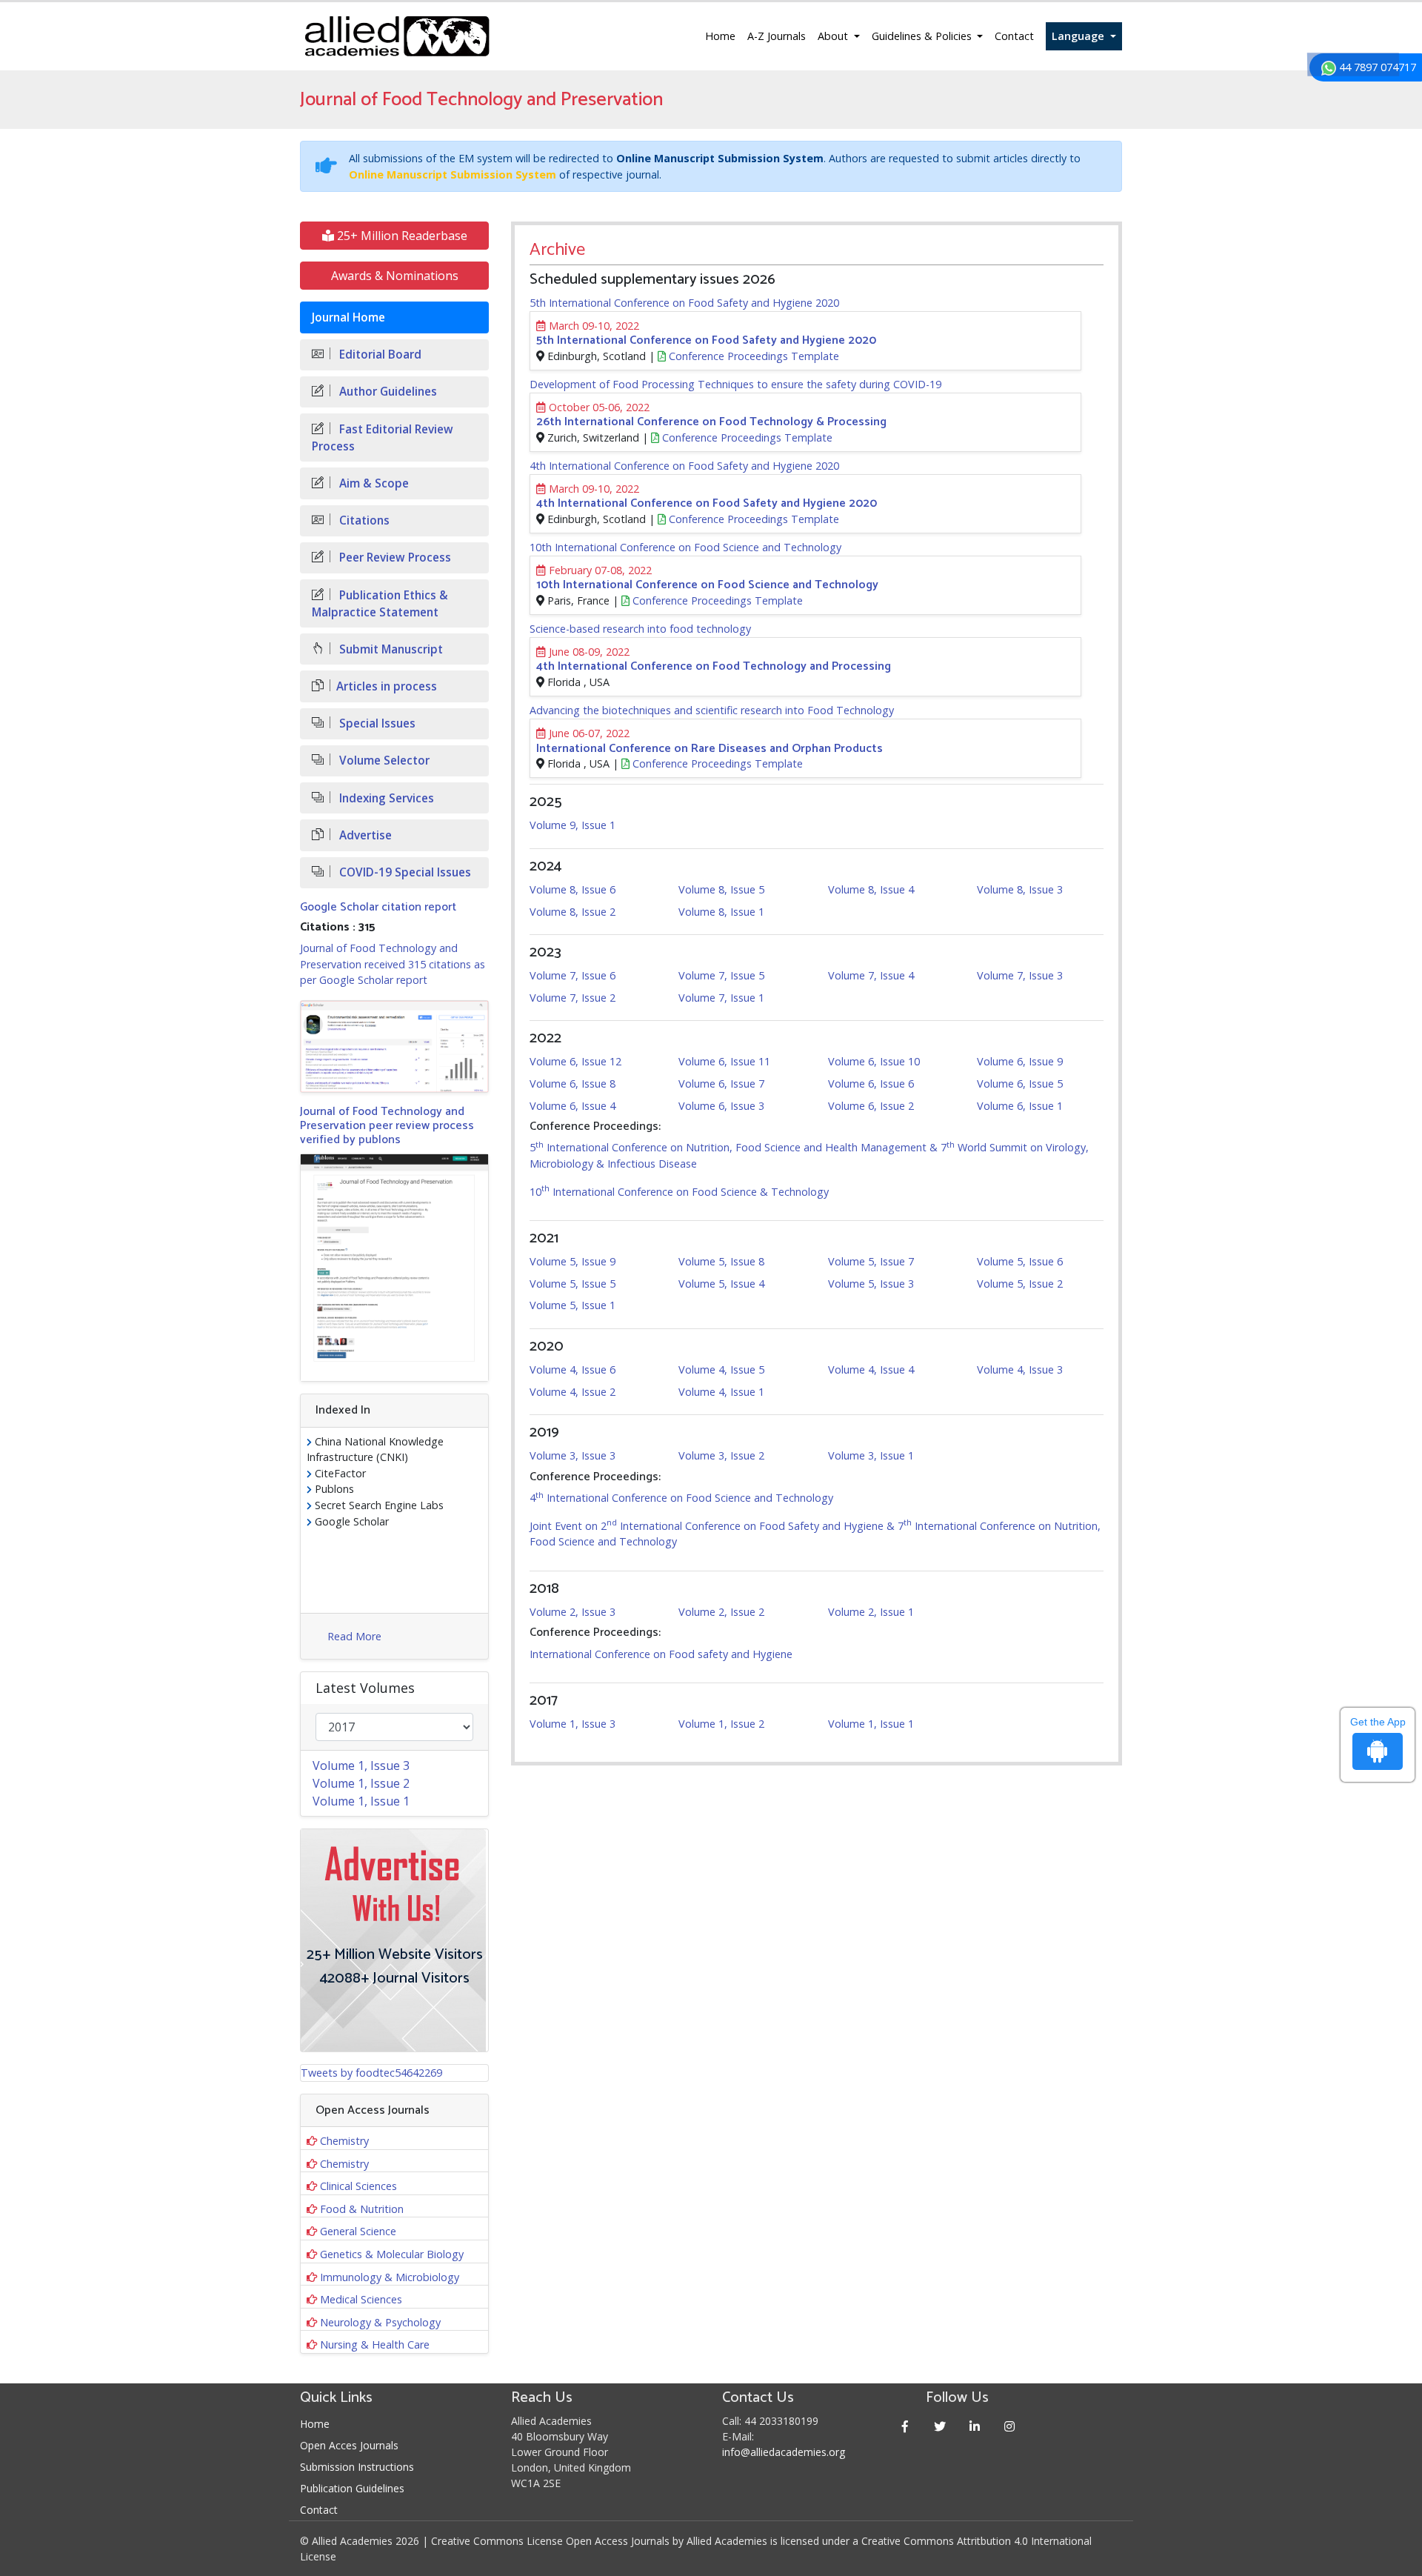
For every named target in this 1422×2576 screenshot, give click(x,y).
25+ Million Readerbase (401, 236)
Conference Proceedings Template (752, 356)
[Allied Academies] (397, 36)
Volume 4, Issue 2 (573, 1392)
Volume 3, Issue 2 (721, 1455)
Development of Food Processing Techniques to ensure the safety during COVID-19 (735, 384)
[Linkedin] (975, 2426)
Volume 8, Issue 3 (1020, 889)
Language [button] (1079, 36)
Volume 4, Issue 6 (573, 1369)
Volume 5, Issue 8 (721, 1261)
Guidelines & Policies (923, 36)
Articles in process (387, 686)
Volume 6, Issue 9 (1020, 1061)
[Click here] (394, 1046)
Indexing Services (385, 798)
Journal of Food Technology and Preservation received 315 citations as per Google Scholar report (393, 964)
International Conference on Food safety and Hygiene (661, 1654)
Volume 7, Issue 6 (573, 975)
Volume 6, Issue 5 (1020, 1084)
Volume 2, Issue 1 (871, 1612)
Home (720, 36)
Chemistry (344, 2141)
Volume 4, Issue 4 (871, 1369)
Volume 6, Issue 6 (871, 1084)
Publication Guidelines (352, 2488)
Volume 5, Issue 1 (573, 1305)
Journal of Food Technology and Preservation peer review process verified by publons (387, 1126)
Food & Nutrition (362, 2209)
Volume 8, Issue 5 (721, 889)
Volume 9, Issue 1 (573, 825)
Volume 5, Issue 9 (573, 1261)
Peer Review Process (394, 558)
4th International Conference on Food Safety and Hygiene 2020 (684, 466)
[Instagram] (1010, 2426)
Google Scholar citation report (378, 907)
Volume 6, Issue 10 (874, 1061)
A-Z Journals (777, 36)
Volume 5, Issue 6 (1020, 1261)
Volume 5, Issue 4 (721, 1284)
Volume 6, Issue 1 (1020, 1106)
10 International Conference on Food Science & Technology (679, 1192)
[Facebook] (905, 2426)
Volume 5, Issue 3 (871, 1284)
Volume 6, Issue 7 (721, 1084)
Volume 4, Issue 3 (1020, 1369)
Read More (354, 1636)
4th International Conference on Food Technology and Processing (714, 666)
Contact (1014, 36)
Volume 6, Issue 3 (721, 1106)
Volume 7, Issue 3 (1020, 975)
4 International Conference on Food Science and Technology (681, 1498)
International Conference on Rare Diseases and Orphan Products (710, 749)
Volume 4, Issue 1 (721, 1392)
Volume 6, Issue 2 (871, 1106)
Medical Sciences (361, 2299)
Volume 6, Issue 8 (573, 1084)
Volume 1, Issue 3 (573, 1724)
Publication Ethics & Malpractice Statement (380, 604)
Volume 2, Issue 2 (721, 1612)
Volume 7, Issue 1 (721, 998)
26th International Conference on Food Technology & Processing (711, 422)
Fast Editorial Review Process (383, 438)
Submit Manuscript (390, 649)
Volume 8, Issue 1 (721, 912)
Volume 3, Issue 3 (573, 1455)
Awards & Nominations (395, 276)
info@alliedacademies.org (784, 2452)
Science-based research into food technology (640, 629)
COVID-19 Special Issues (404, 872)
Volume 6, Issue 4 (573, 1106)
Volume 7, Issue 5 (721, 975)
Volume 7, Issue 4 (871, 975)
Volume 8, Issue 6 (573, 889)
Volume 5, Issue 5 (573, 1284)
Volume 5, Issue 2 (1020, 1284)
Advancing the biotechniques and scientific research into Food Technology (712, 710)
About (834, 36)
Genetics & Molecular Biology (392, 2254)
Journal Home (348, 317)
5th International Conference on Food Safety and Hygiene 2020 (684, 303)
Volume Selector (383, 761)
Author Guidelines (387, 392)
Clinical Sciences (358, 2186)
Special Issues (376, 723)
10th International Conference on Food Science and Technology (685, 547)
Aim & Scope (373, 483)
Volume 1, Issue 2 (721, 1724)
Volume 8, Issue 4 (871, 889)
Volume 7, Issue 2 (573, 998)
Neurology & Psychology (380, 2322)
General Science (358, 2231)
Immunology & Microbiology (390, 2277)
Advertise (364, 835)
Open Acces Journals (349, 2445)
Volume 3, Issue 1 (871, 1455)
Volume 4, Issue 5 (721, 1369)
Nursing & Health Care (375, 2344)
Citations (363, 520)
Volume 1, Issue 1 (871, 1724)
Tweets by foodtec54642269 (371, 2073)
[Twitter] (940, 2426)
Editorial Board (379, 355)
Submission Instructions (357, 2467)
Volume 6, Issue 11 (724, 1061)
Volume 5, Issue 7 (871, 1261)
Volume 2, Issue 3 (573, 1612)
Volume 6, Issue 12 (575, 1061)
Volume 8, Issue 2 (573, 912)
